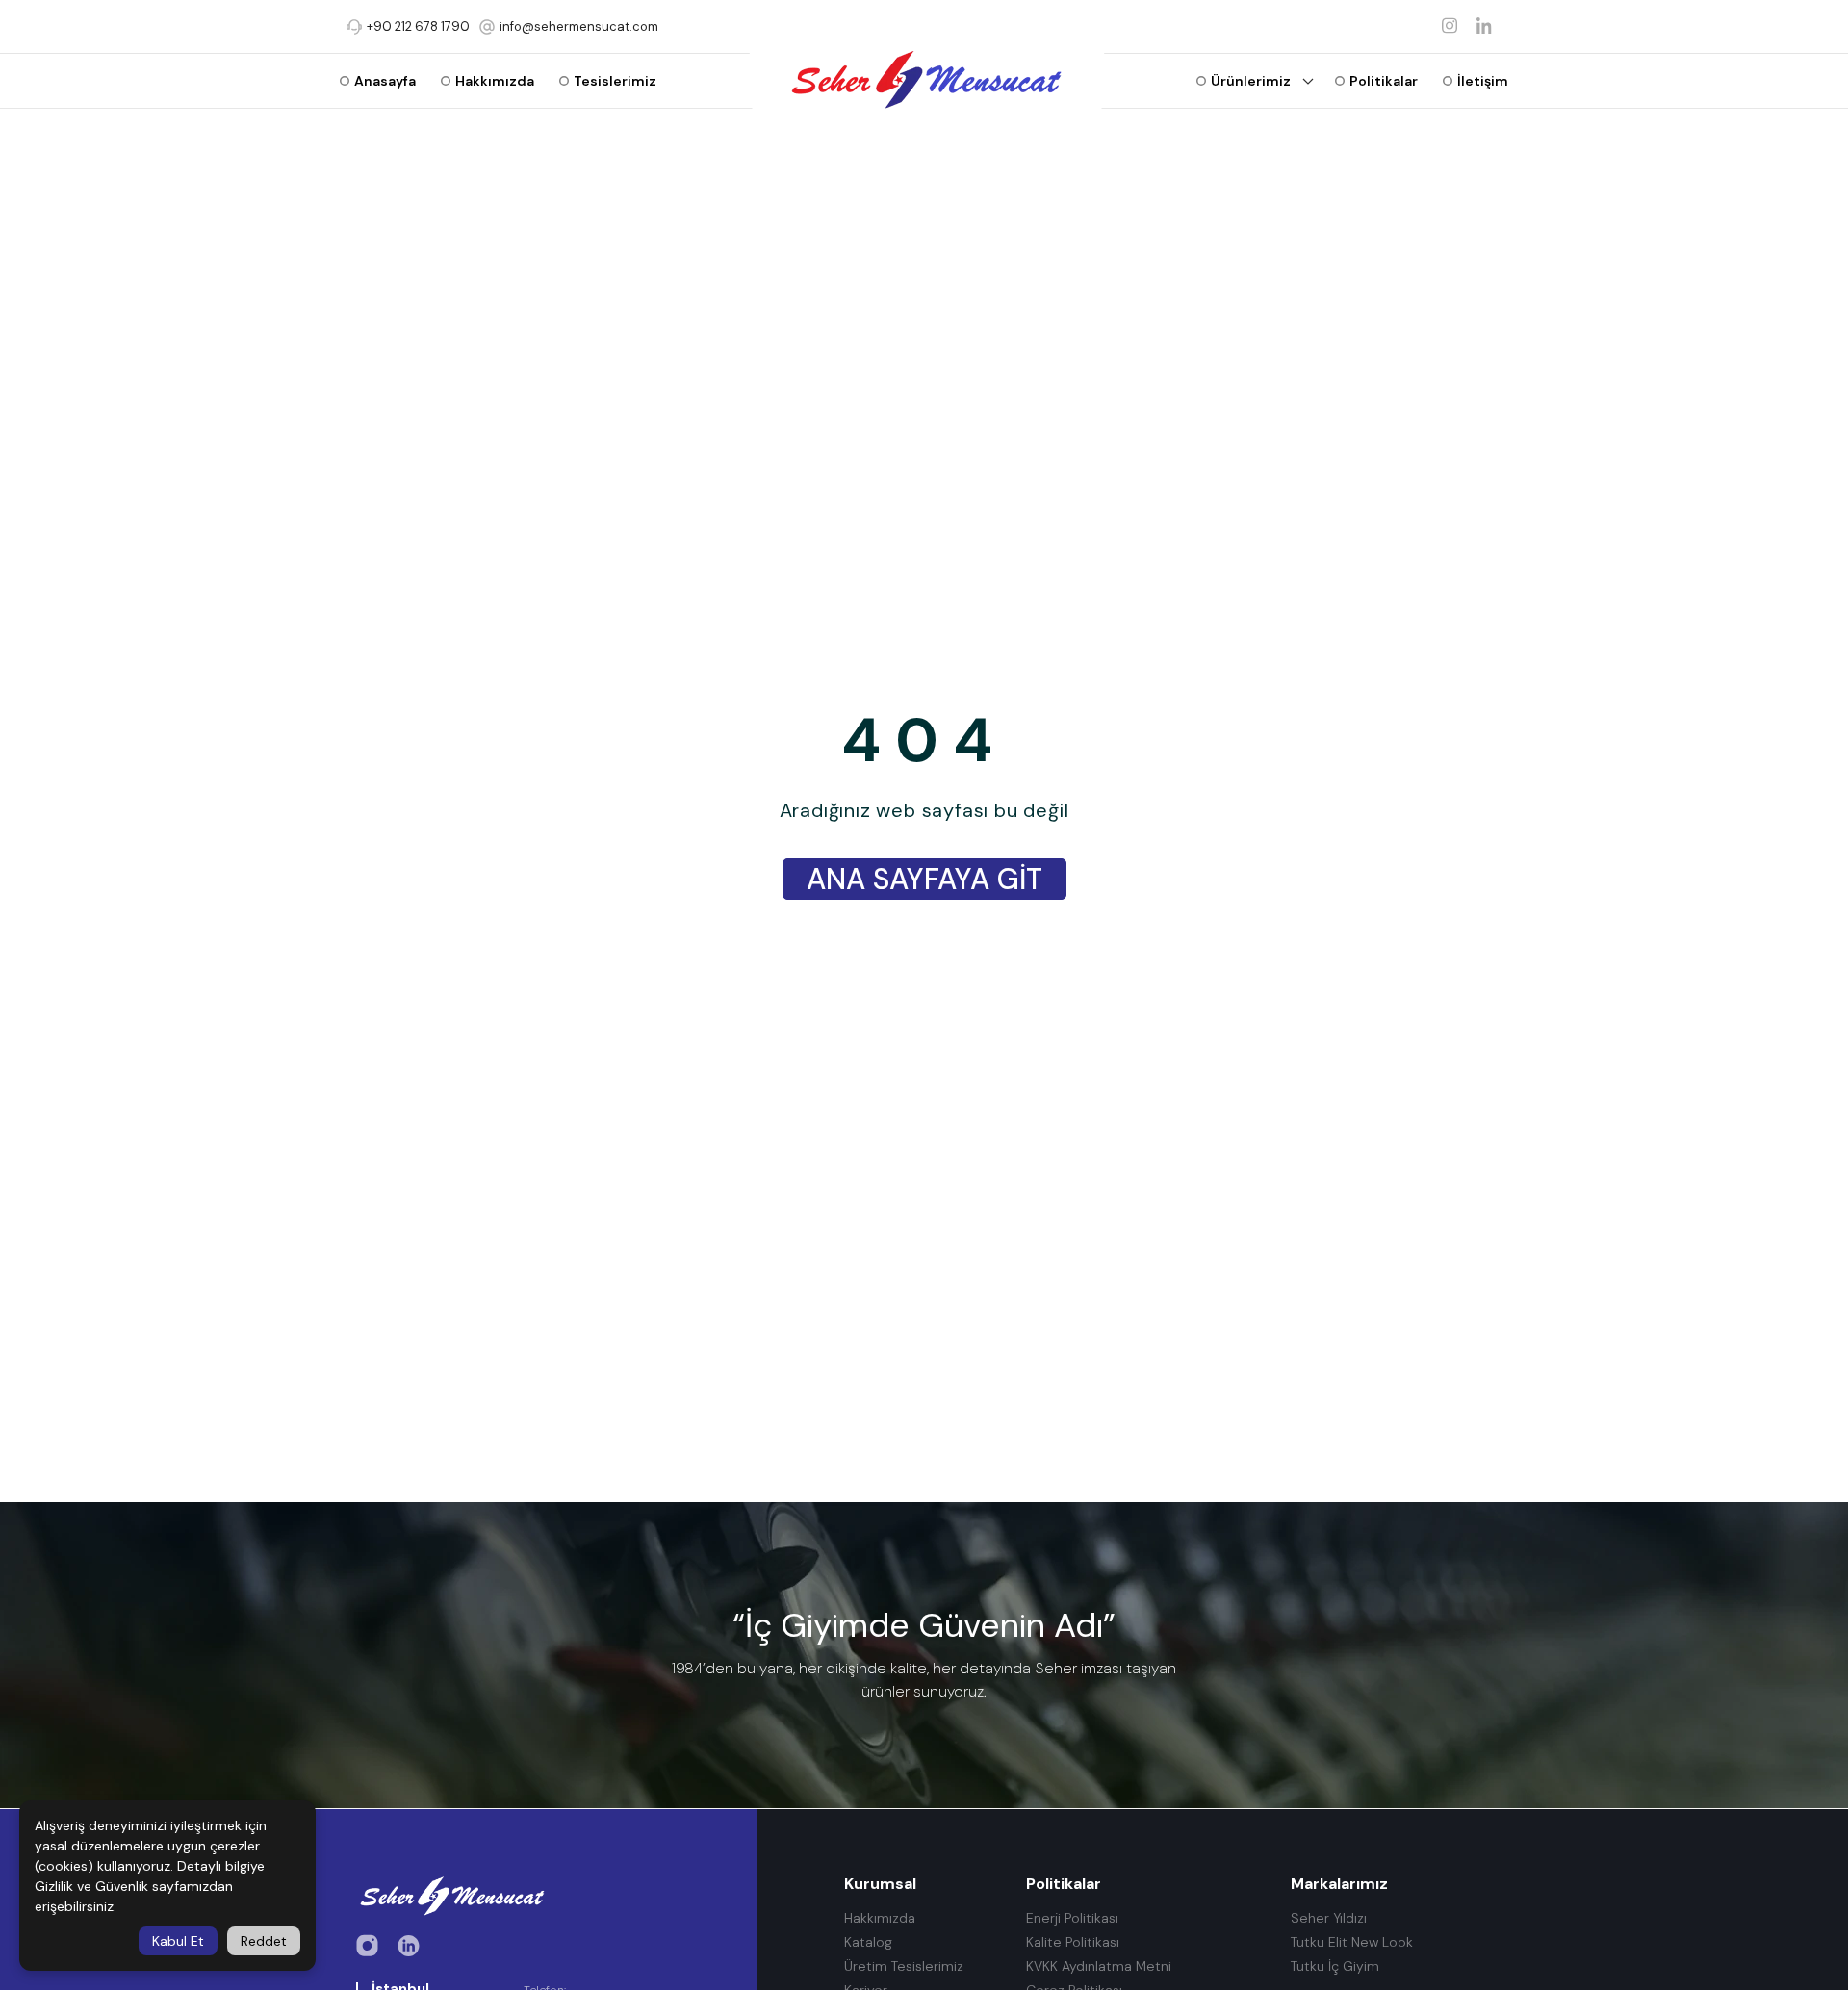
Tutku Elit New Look (1352, 1942)
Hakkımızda (880, 1918)
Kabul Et (178, 1941)
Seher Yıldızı (1329, 1918)
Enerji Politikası (1072, 1918)
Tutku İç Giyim (1335, 1966)
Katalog (868, 1942)
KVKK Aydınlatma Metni (1099, 1966)
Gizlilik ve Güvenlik (91, 1886)
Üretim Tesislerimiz (904, 1966)
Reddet (264, 1941)
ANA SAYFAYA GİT (924, 879)
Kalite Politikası (1073, 1942)
